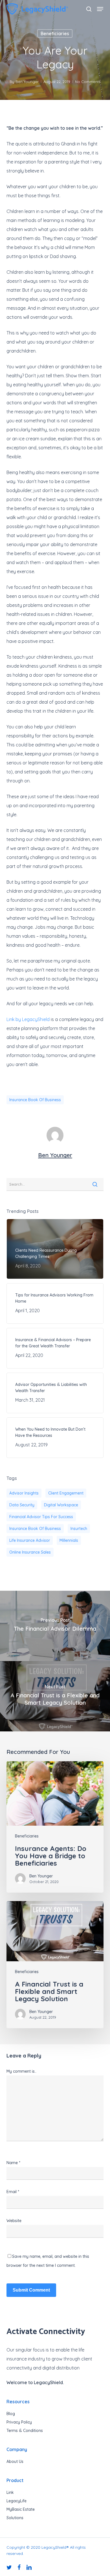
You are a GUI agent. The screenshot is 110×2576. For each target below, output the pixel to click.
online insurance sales (30, 1552)
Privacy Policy (19, 2422)
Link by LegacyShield (28, 1019)
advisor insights (24, 1493)
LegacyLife (16, 2501)
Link (10, 2492)
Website (14, 2221)
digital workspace (61, 1505)
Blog (11, 2414)
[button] (100, 9)
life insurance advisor (30, 1540)
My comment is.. (21, 2071)
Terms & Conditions (25, 2431)
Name (13, 2163)
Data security (22, 1505)
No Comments (88, 82)
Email (13, 2192)
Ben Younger (27, 82)
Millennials (69, 1540)
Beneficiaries (55, 33)
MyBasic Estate (21, 2509)
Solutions (15, 2518)
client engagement (66, 1493)
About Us (15, 2461)
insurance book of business (35, 1100)
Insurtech (79, 1529)
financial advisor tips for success (41, 1517)
